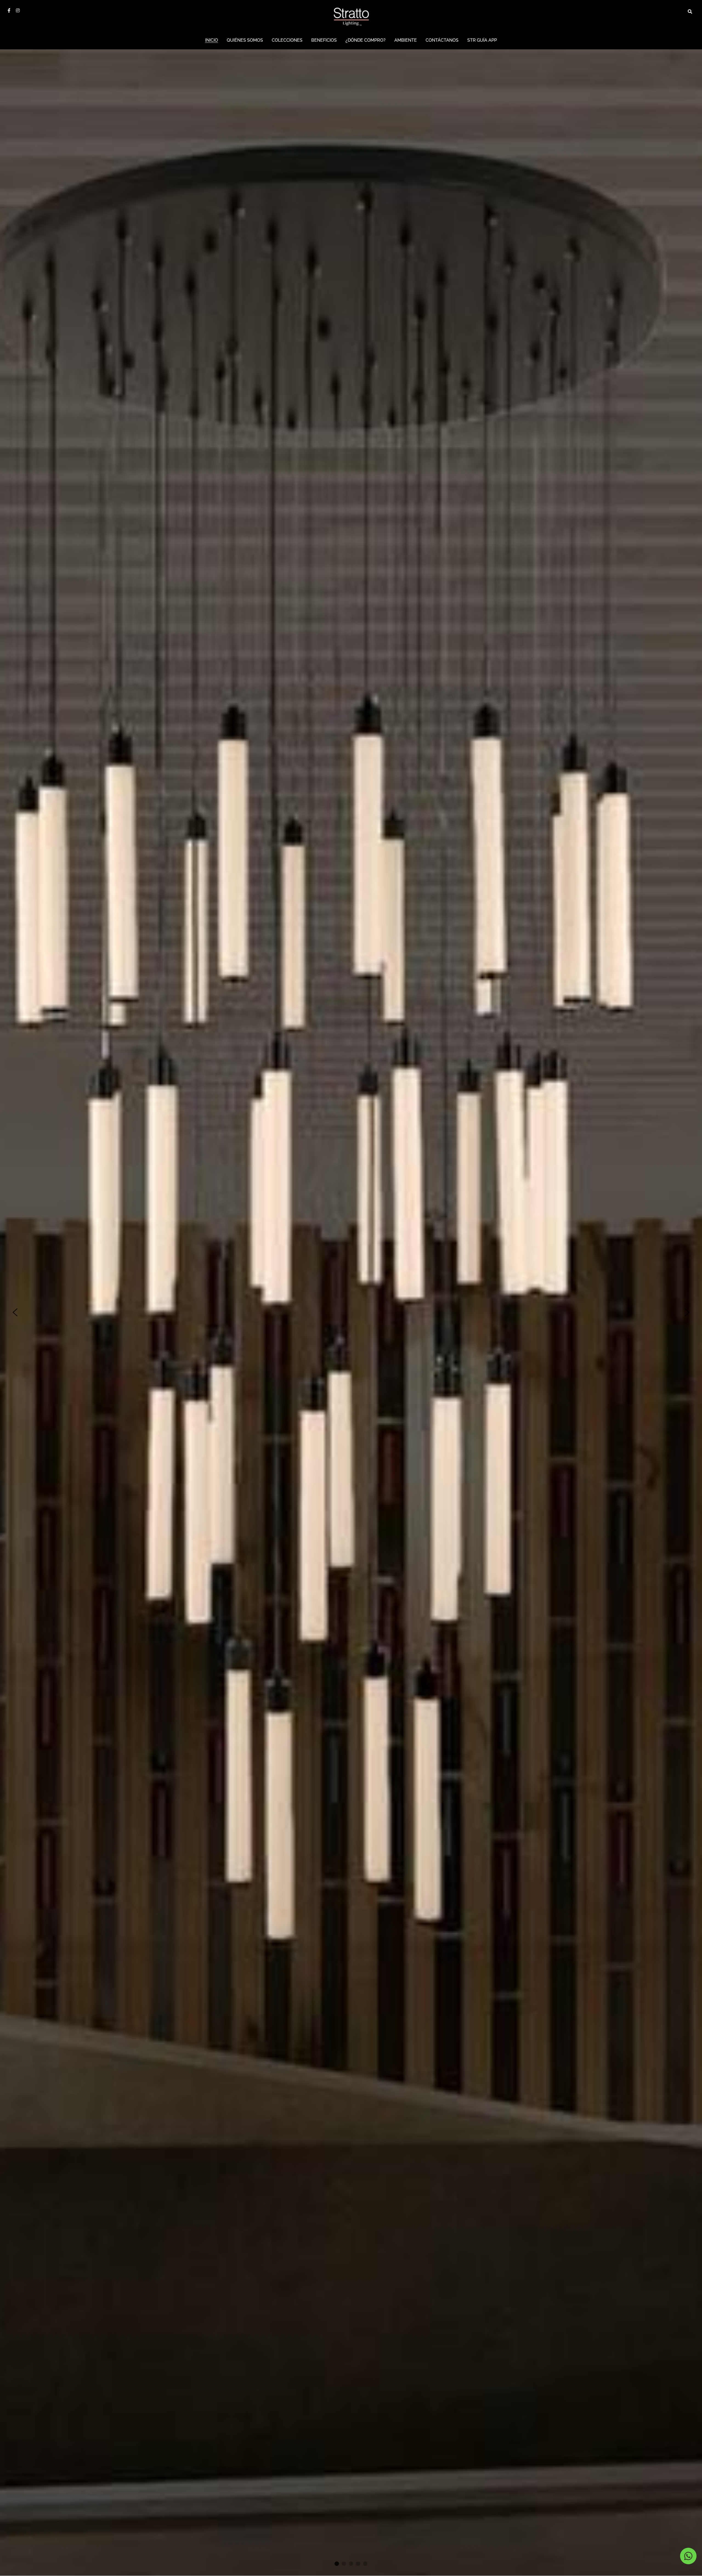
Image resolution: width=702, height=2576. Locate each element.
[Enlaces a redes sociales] (9, 10)
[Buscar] (690, 12)
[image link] (351, 16)
